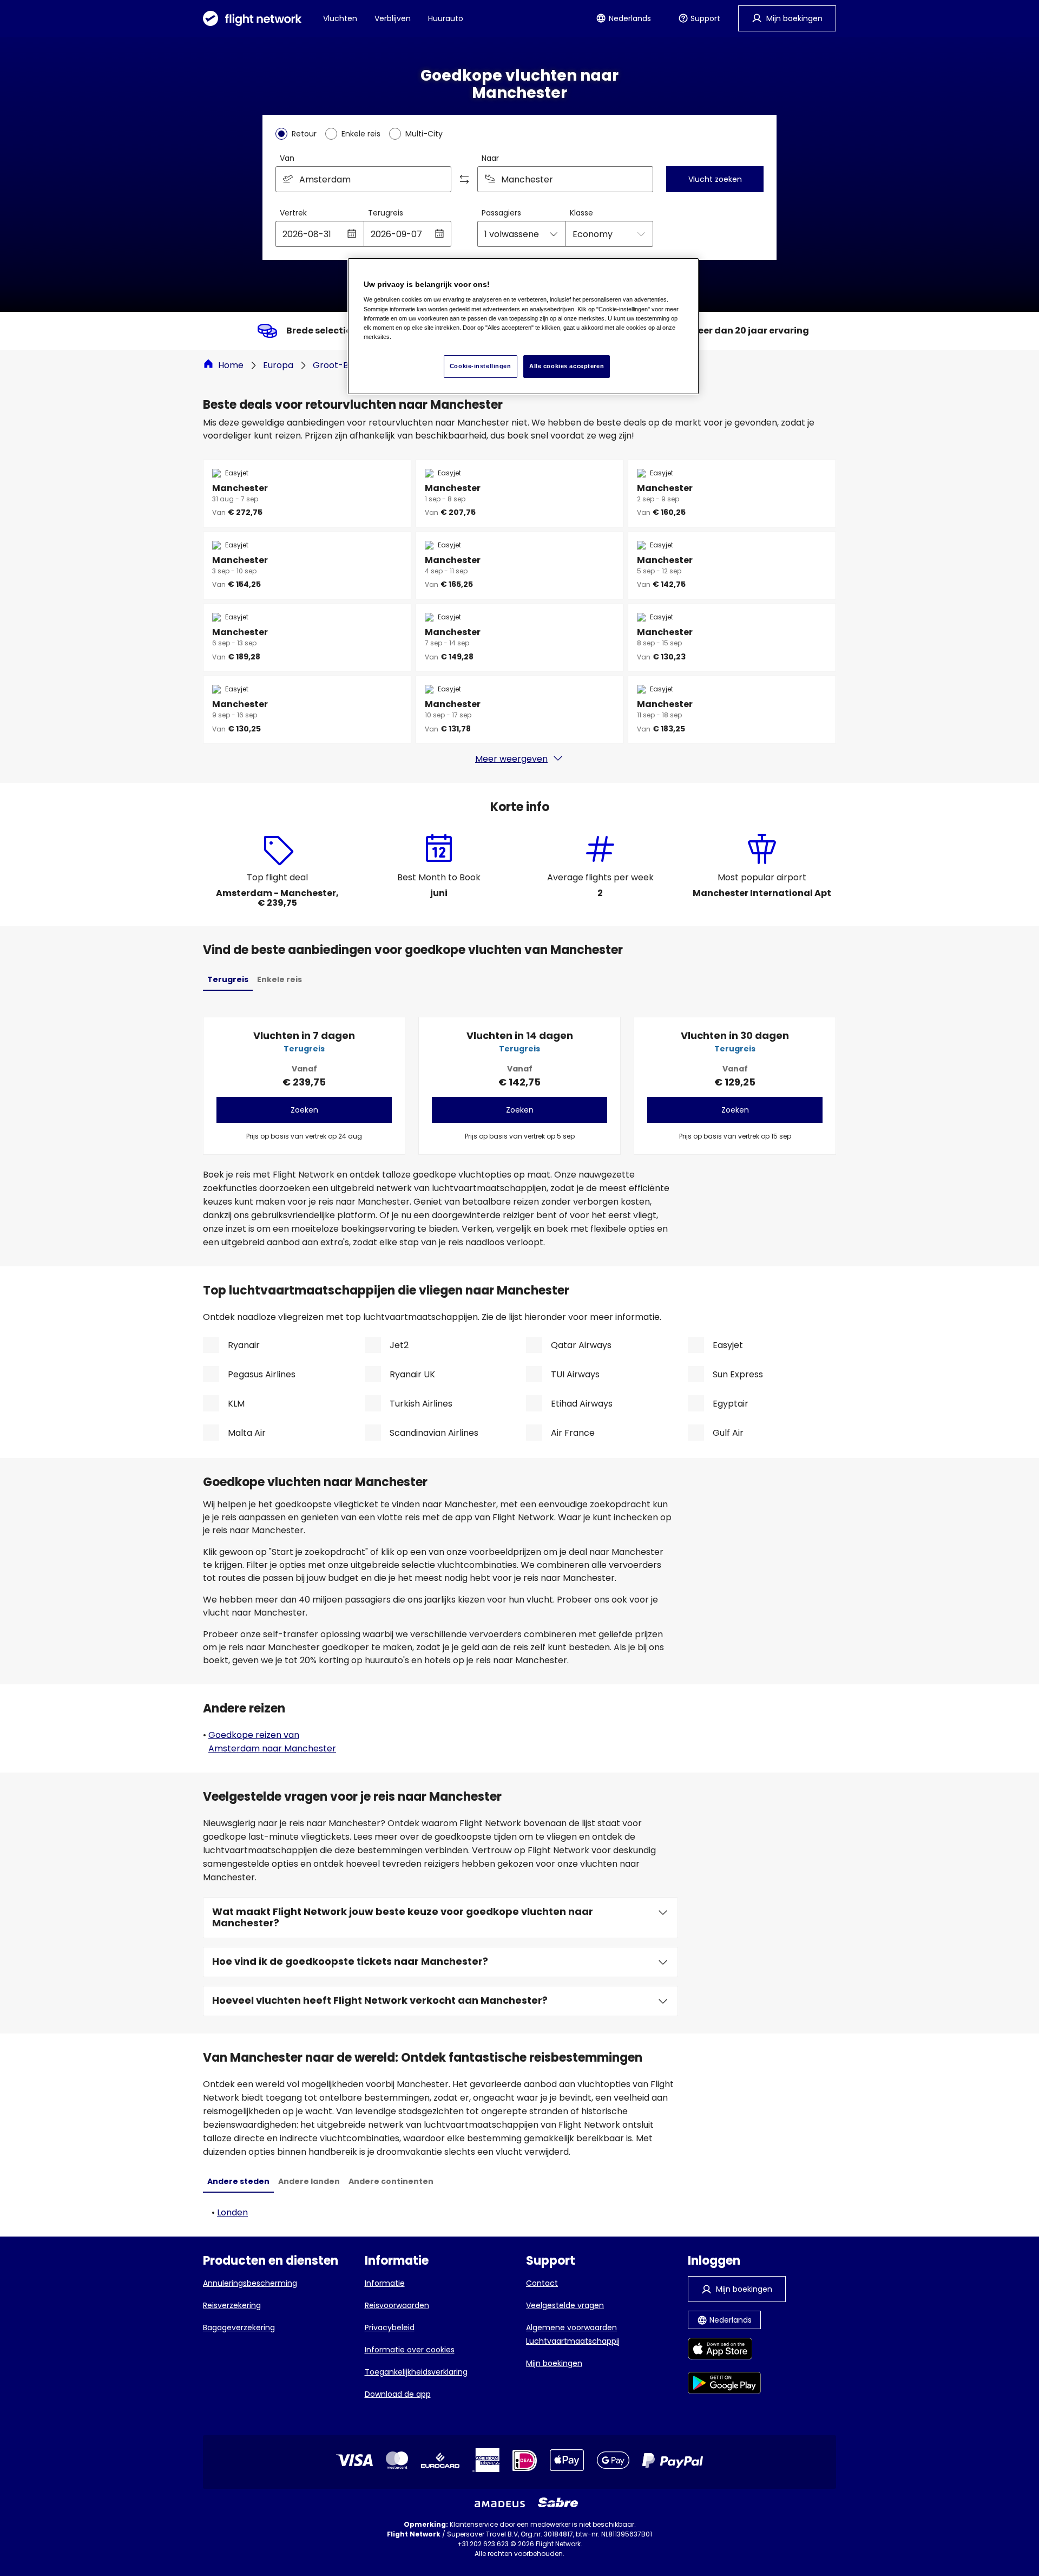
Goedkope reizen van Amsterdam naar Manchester (272, 1742)
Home (231, 365)
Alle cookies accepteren (567, 366)
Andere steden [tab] (238, 2181)
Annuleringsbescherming (250, 2283)
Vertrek (293, 213)
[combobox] (363, 179)
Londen (232, 2212)
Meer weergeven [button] (511, 759)
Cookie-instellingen (481, 366)
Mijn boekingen (554, 2363)
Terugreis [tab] (228, 979)
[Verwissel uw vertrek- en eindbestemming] (464, 179)
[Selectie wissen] (641, 179)
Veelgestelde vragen (565, 2305)
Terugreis (386, 213)
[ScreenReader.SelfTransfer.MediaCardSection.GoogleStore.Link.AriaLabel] (724, 2385)
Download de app (398, 2394)
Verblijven (393, 18)
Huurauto (446, 18)
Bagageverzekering (239, 2327)
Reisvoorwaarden (397, 2305)
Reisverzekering (232, 2305)
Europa (278, 365)
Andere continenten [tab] (391, 2181)
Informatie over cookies (410, 2350)
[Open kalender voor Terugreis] (439, 234)
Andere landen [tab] (309, 2181)
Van (287, 158)
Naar (490, 158)
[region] (523, 326)
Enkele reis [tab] (280, 979)
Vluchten (340, 18)
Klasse (581, 213)
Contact (542, 2283)
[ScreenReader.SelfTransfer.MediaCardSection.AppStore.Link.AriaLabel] (724, 2351)
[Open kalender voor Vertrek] (352, 234)
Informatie (385, 2283)
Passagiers (501, 213)
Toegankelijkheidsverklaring (416, 2372)
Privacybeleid (390, 2327)
